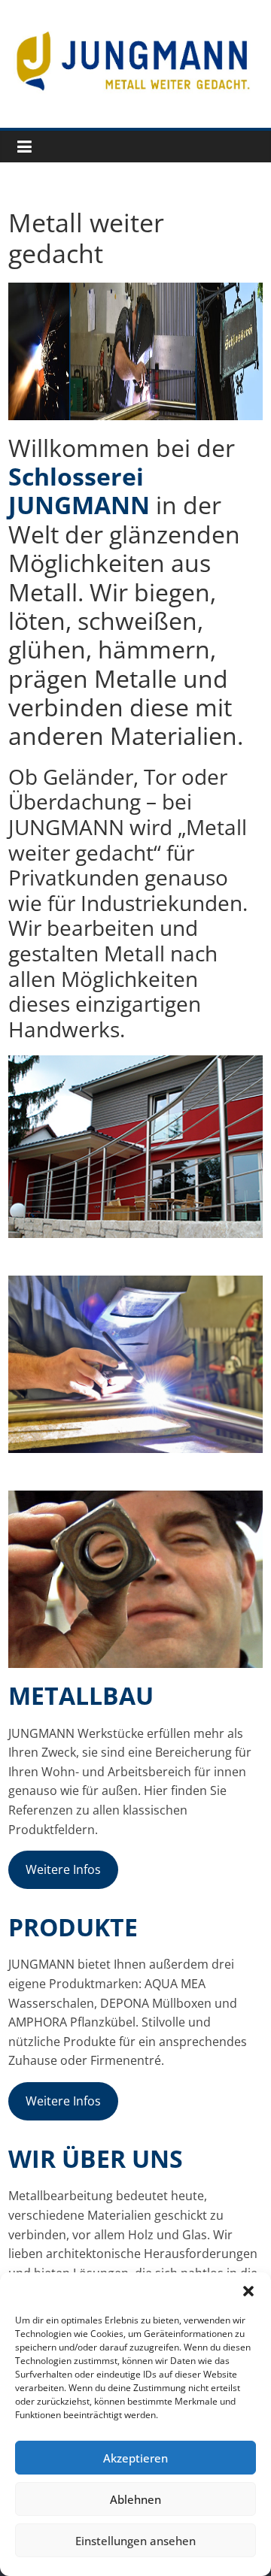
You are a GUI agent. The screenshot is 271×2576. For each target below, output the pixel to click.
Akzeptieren (135, 2458)
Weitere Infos (63, 1869)
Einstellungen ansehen (135, 2541)
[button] (248, 2291)
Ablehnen (135, 2499)
